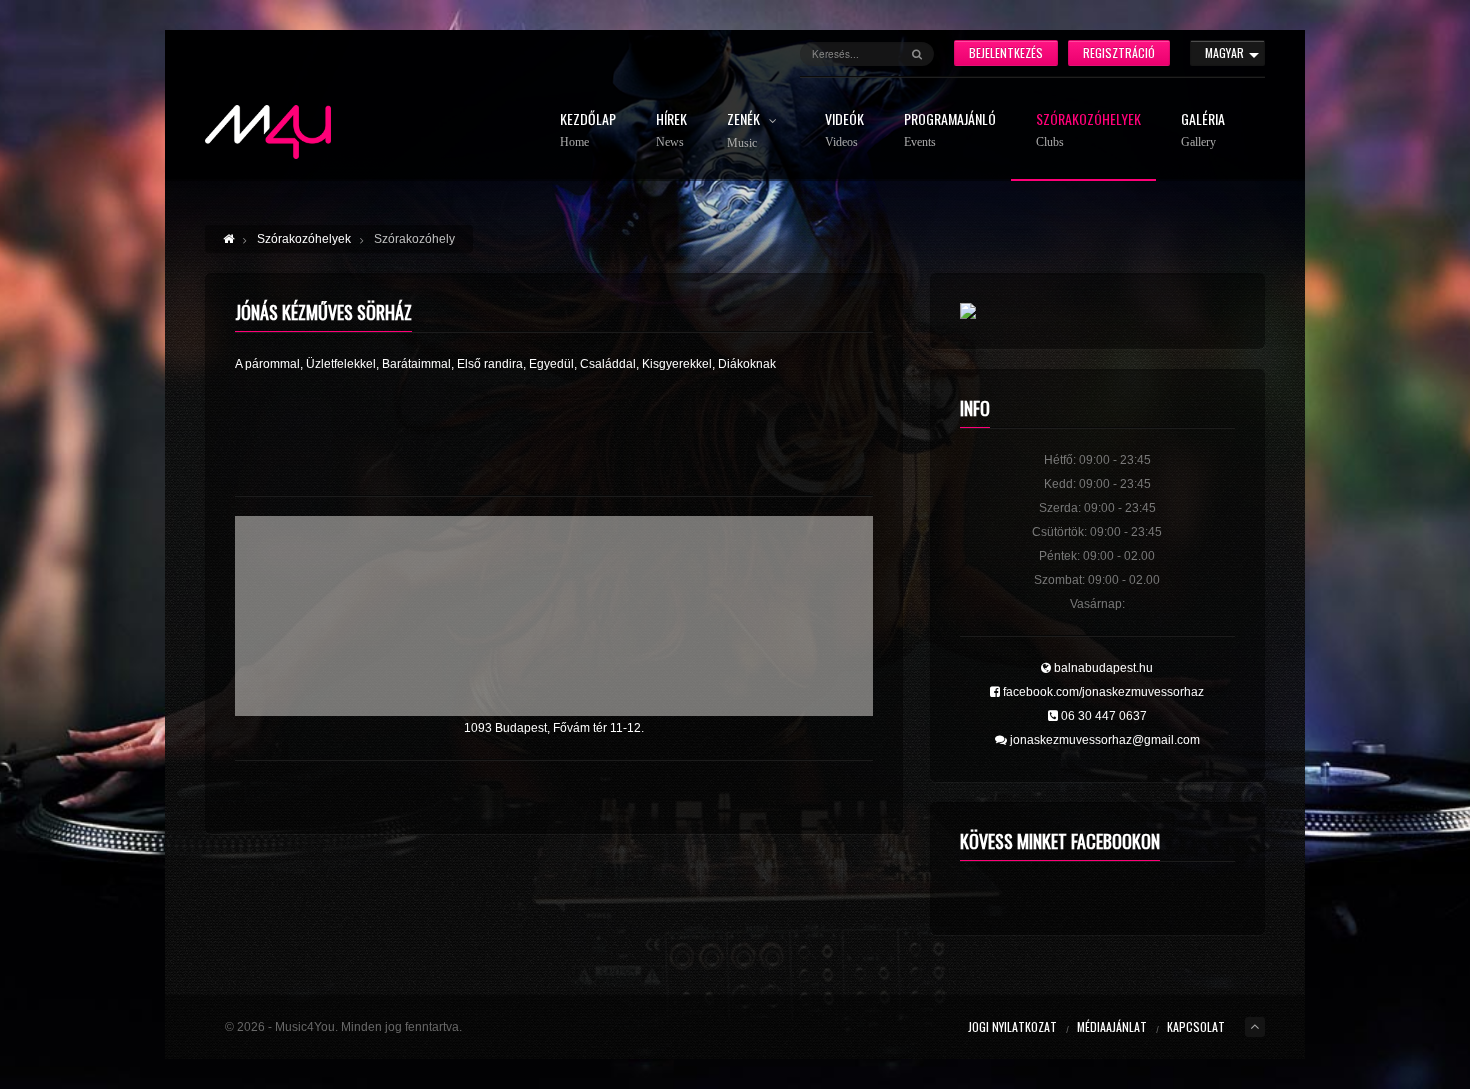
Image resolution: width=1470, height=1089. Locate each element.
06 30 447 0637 (1102, 716)
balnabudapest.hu (1102, 668)
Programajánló (950, 130)
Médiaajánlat (1112, 1026)
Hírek (671, 130)
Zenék (745, 131)
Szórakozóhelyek (1088, 130)
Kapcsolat (1196, 1026)
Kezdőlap (588, 130)
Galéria (1203, 130)
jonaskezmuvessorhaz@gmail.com (1103, 740)
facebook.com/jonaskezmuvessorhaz (1102, 692)
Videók (844, 130)
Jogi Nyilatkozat (1012, 1026)
